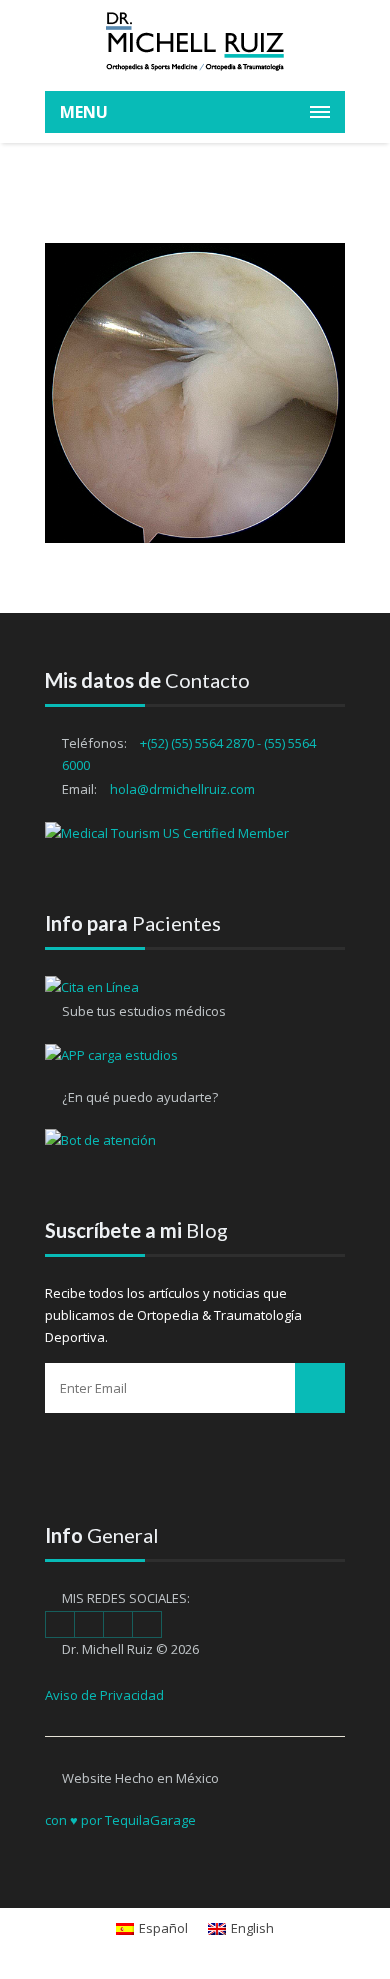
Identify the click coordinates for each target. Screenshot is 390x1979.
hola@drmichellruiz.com (182, 789)
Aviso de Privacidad (104, 1695)
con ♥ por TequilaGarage (120, 1820)
